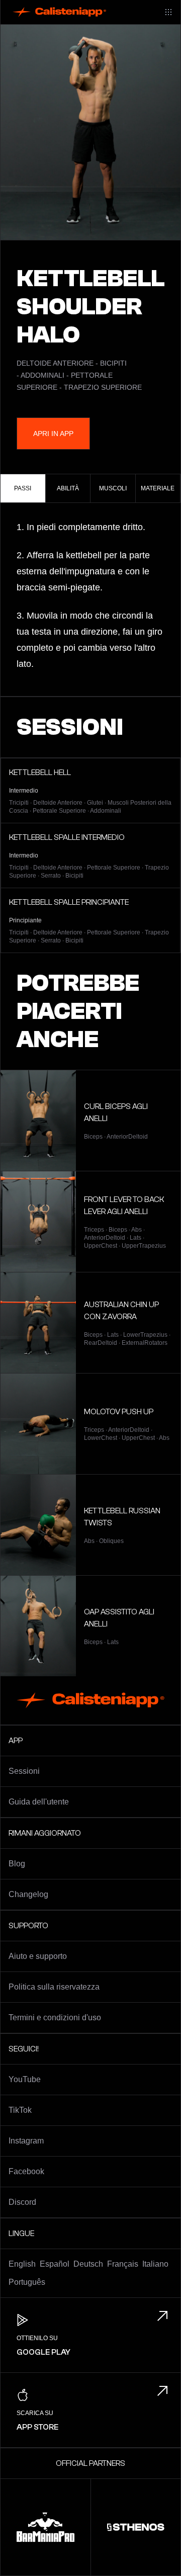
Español (55, 2264)
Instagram (26, 2141)
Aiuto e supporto (38, 1956)
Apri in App (53, 434)
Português (27, 2282)
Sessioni (24, 1771)
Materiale (158, 488)
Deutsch (88, 2264)
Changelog (28, 1894)
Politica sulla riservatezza (54, 1987)
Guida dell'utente (39, 1802)
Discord (22, 2202)
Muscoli (113, 488)
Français (123, 2264)
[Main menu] (168, 12)
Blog (17, 1864)
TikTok (20, 2110)
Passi (23, 488)
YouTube (25, 2079)
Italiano (155, 2264)
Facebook (26, 2171)
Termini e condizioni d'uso (55, 2017)
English (22, 2264)
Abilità (68, 488)
